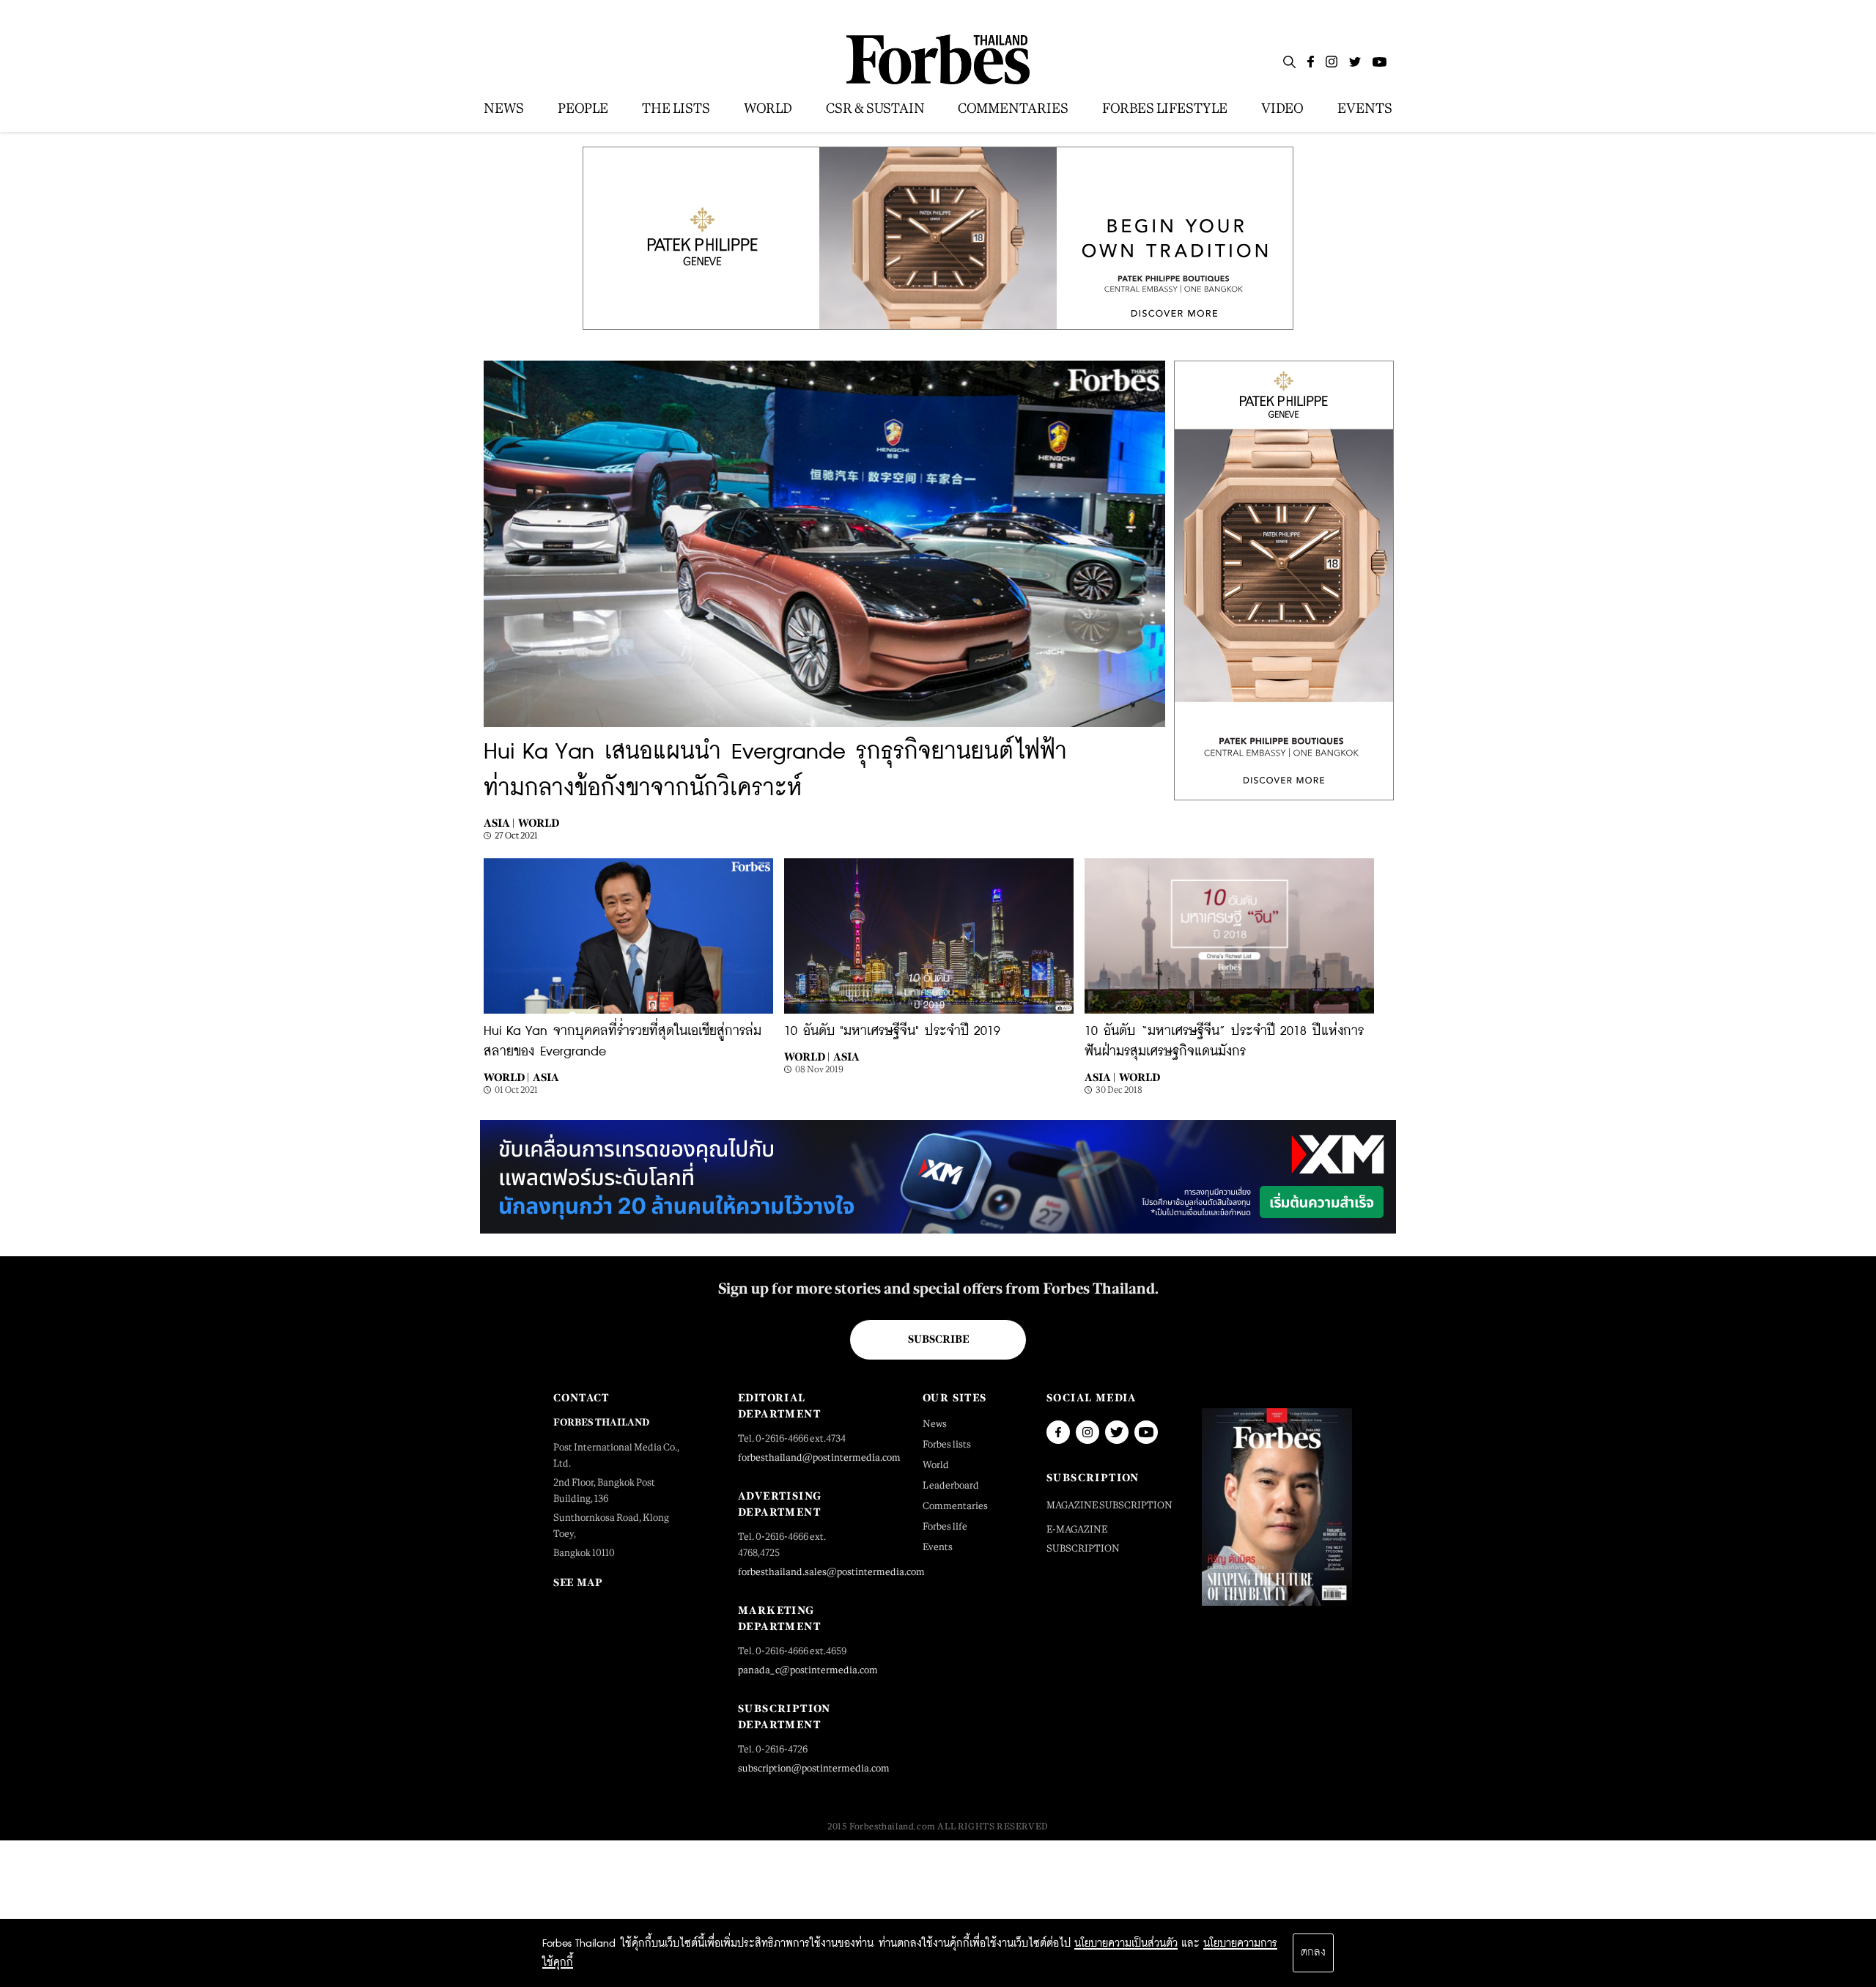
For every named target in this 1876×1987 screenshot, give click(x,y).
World (539, 823)
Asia (546, 1077)
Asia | (499, 823)
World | (506, 1077)
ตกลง (1313, 1953)
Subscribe (938, 1339)
